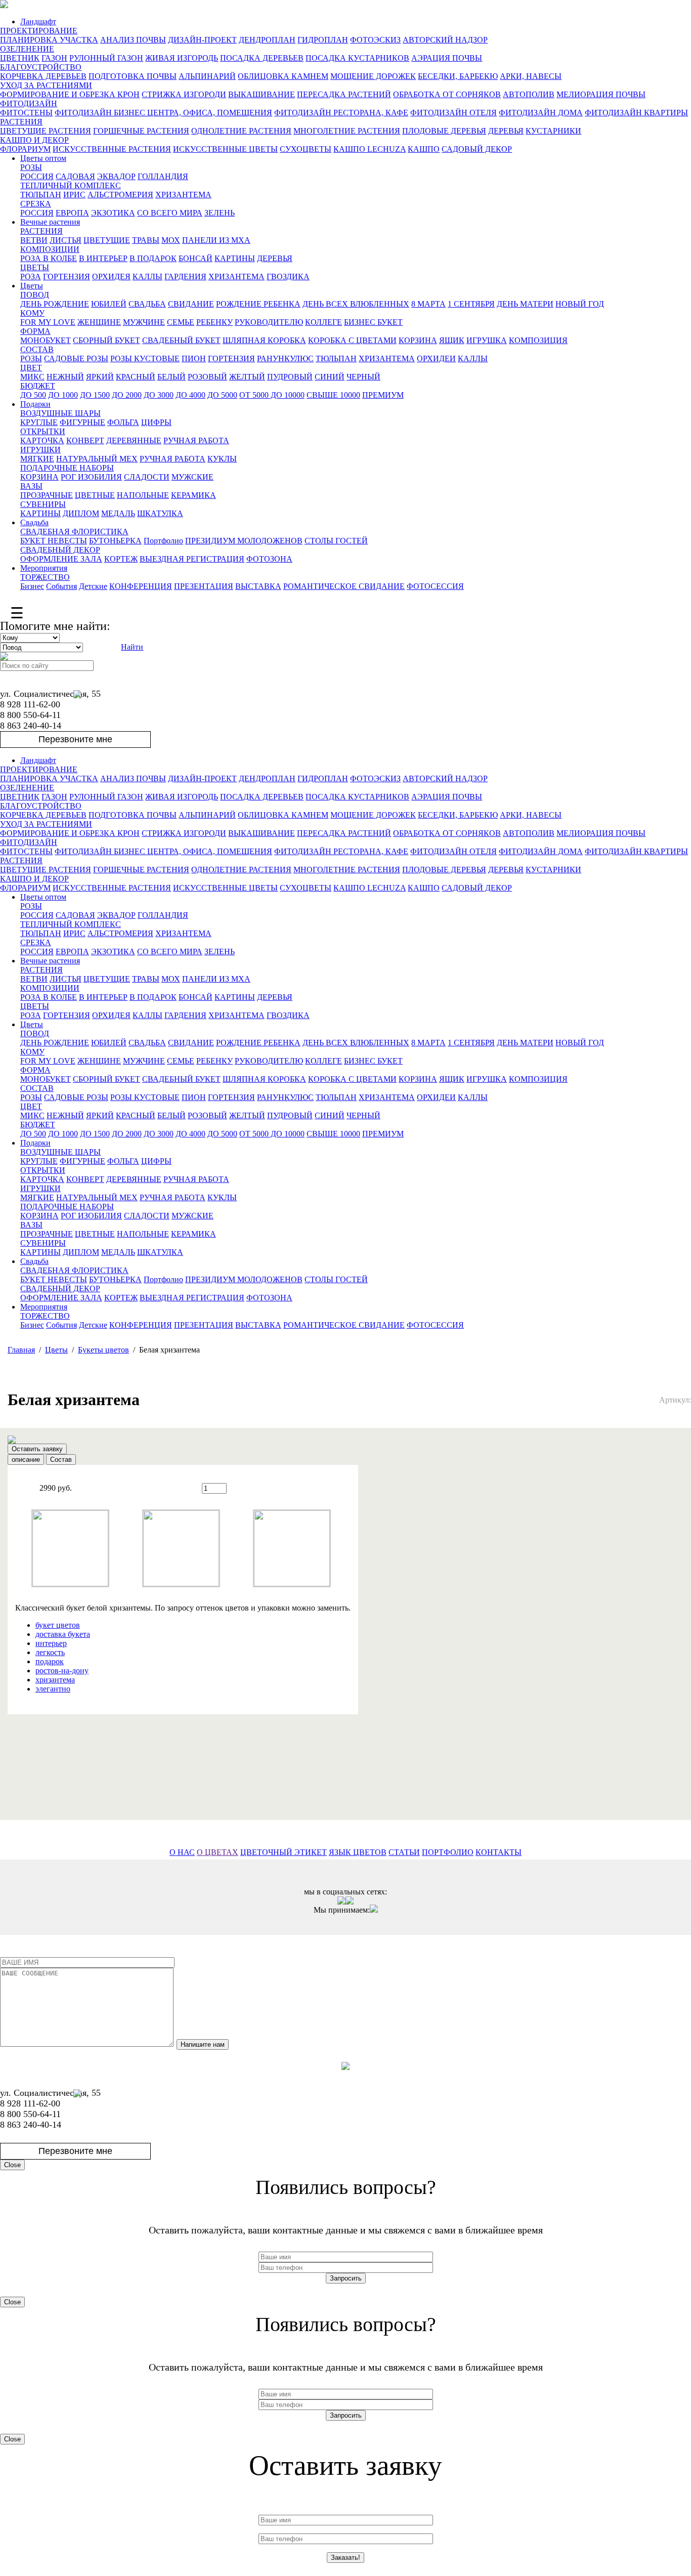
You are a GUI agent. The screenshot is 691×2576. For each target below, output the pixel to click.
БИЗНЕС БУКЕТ (373, 322)
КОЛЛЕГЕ (323, 322)
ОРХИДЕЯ (111, 277)
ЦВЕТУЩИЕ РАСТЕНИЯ (46, 131)
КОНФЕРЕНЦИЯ (141, 586)
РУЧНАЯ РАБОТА (196, 440)
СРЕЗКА (36, 204)
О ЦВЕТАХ (218, 1852)
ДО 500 (33, 395)
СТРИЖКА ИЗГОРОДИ (184, 94)
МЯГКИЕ (37, 459)
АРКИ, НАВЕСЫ (531, 76)
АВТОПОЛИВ (529, 94)
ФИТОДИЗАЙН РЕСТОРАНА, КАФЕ (341, 113)
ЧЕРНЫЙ (363, 377)
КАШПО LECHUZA (370, 149)
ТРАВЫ (146, 240)
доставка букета (63, 1634)
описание (26, 1460)
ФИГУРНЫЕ (82, 422)
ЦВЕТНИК (20, 58)
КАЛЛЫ (147, 277)
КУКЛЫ (222, 459)
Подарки (35, 404)
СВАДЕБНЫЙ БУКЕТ (181, 340)
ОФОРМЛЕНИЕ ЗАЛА (61, 559)
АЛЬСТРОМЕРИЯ (120, 195)
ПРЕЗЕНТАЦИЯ (204, 586)
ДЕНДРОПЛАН (267, 40)
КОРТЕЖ (121, 559)
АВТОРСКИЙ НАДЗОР (445, 40)
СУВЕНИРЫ (43, 504)
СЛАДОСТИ (147, 477)
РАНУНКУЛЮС (285, 358)
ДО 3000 (159, 395)
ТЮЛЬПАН (41, 195)
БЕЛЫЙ (171, 377)
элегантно (53, 1689)
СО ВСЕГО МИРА (170, 213)
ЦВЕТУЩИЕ (107, 240)
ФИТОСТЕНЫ (26, 113)
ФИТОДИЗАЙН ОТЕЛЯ (454, 113)
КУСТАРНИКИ (553, 131)
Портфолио (163, 541)
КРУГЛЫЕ (39, 422)
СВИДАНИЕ (191, 304)
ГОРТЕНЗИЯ (67, 277)
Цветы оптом (43, 158)
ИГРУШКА (487, 340)
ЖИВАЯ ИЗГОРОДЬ (182, 58)
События (61, 586)
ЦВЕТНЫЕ (95, 495)
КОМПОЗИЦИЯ (538, 340)
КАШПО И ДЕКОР (34, 140)
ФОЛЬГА (123, 422)
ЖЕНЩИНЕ (99, 322)
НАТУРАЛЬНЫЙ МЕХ (97, 459)
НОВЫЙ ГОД (580, 304)
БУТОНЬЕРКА (115, 541)
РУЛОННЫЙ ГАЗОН (106, 58)
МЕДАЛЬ (118, 513)
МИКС (32, 377)
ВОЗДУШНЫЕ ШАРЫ (60, 413)
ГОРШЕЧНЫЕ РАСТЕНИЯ (141, 131)
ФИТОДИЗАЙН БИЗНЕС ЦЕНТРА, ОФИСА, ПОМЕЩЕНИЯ (163, 113)
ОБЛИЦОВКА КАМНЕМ (283, 76)
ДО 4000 (190, 395)
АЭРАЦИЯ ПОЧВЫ (447, 58)
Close (12, 2165)
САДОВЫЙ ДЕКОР (477, 149)
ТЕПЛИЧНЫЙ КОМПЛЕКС (71, 185)
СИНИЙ (330, 377)
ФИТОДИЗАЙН (29, 103)
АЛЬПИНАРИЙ (207, 76)
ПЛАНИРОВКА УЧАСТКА (49, 40)
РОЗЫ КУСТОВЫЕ (145, 358)
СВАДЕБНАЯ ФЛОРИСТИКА (74, 532)
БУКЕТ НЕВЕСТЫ (54, 541)
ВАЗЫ (31, 486)
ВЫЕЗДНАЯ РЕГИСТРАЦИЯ (192, 559)
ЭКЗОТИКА (113, 213)
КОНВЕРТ (85, 440)
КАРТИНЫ (235, 258)
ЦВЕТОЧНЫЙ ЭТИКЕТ (284, 1852)
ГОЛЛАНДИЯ (163, 176)
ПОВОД (35, 295)
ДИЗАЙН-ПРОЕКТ (202, 40)
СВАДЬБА (147, 304)
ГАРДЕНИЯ (185, 277)
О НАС (182, 1852)
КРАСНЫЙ (136, 377)
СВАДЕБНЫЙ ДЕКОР (60, 550)
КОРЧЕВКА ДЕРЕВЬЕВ (43, 76)
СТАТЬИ (404, 1852)
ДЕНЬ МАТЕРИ (525, 304)
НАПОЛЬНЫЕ (143, 495)
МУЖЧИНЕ (144, 322)
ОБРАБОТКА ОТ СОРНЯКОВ (447, 94)
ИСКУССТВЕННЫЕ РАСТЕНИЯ (112, 149)
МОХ (171, 240)
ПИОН (194, 358)
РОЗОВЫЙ (207, 377)
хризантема (55, 1680)
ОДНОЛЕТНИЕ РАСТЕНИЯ (241, 131)
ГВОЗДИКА (288, 277)
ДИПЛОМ (81, 513)
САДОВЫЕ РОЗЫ (76, 358)
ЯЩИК (452, 340)
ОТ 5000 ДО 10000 (272, 395)
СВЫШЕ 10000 (333, 395)
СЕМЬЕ (181, 322)
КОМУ (32, 313)
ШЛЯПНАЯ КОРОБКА (264, 340)
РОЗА (31, 277)
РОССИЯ (37, 176)
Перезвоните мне (75, 739)
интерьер (51, 1643)
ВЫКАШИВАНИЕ (262, 94)
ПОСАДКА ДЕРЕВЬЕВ (262, 58)
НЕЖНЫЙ (65, 377)
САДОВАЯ (75, 176)
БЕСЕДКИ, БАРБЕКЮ (458, 76)
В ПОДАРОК (153, 258)
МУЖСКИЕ (192, 477)
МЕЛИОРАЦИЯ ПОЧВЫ (601, 94)
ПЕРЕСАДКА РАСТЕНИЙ (344, 94)
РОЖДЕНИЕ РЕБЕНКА (258, 304)
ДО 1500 (95, 395)
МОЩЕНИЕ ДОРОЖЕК (373, 76)
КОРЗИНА (418, 340)
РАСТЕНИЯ (21, 122)
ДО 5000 (222, 395)
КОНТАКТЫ (499, 1852)
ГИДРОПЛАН (323, 40)
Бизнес (32, 586)
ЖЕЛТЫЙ (247, 377)
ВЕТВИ (34, 240)
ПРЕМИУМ (383, 395)
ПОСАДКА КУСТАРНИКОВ (357, 58)
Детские (93, 586)
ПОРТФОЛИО (448, 1852)
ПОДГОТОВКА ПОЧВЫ (133, 76)
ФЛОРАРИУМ (25, 149)
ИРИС (74, 195)
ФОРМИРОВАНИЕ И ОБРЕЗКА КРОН (70, 94)
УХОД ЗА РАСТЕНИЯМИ (46, 85)
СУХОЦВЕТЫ (306, 149)
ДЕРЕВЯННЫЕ (134, 440)
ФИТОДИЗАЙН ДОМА (541, 113)
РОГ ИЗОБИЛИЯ (91, 477)
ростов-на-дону (62, 1671)
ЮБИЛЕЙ (109, 304)
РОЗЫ (31, 167)
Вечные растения (50, 222)
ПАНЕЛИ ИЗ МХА (216, 240)
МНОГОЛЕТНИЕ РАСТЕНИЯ (347, 131)
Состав (61, 1460)
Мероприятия (44, 568)
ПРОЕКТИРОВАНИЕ (39, 31)
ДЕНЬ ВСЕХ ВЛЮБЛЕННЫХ (356, 304)
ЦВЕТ (31, 368)
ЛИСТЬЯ (66, 240)
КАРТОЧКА (42, 440)
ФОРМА (35, 331)
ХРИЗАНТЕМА (183, 195)
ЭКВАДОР (116, 176)
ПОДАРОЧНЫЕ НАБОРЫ (67, 468)
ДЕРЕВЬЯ (506, 131)
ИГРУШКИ (40, 450)
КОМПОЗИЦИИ (50, 249)
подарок (50, 1661)
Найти (132, 647)
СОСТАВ (37, 349)
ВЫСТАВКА (258, 586)
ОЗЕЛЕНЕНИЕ (27, 49)
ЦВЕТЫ (35, 267)
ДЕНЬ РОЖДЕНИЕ (55, 304)
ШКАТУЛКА (160, 513)
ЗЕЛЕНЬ (220, 213)
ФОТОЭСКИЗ (375, 40)
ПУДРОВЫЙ (290, 377)
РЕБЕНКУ (214, 322)
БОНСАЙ (196, 258)
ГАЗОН (54, 58)
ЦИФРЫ (156, 422)
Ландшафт (38, 22)
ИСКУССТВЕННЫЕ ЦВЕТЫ (225, 149)
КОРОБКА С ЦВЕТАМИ (352, 340)
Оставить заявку (37, 1449)
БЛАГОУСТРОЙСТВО (41, 67)
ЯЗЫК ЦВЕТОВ (358, 1852)
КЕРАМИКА (193, 495)
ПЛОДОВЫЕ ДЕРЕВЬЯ (444, 131)
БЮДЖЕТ (38, 386)
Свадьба (34, 522)
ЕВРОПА (72, 213)
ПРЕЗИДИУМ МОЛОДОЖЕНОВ (244, 541)
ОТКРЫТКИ (43, 431)
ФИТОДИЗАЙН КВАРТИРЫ (636, 113)
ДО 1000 (63, 395)
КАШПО (424, 149)
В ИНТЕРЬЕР (103, 258)
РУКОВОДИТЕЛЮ (269, 322)
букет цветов (58, 1625)
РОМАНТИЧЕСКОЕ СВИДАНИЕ (344, 586)
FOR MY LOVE (48, 322)
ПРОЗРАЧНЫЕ (47, 495)
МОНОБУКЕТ (46, 340)
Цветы (32, 286)
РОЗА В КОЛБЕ (49, 258)
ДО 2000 (127, 395)
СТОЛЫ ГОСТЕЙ (336, 541)
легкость (50, 1652)
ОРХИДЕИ (436, 358)
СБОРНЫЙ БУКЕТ (106, 340)
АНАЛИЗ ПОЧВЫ (133, 40)
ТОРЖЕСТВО (45, 577)
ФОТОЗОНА (269, 559)
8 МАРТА (428, 304)
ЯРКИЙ (100, 377)
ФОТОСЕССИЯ (435, 586)
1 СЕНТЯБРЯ (471, 304)
